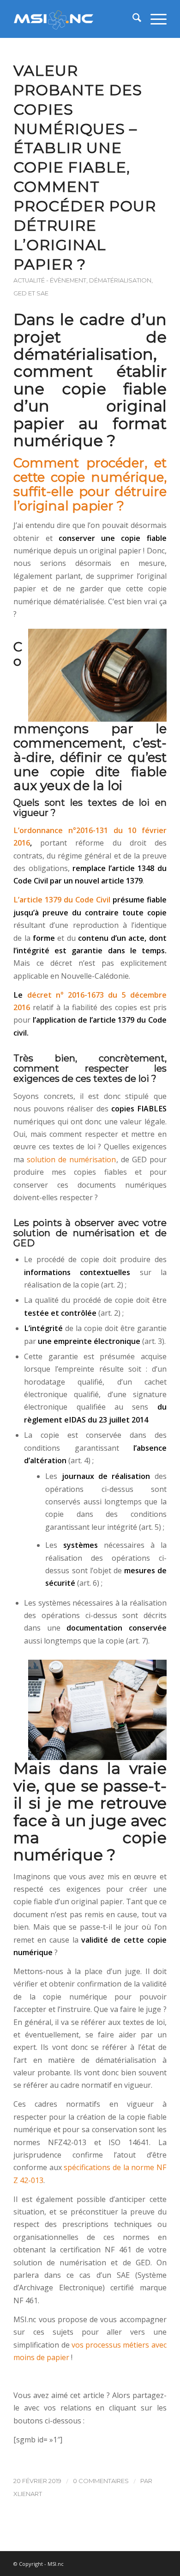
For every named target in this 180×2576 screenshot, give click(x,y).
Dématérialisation (120, 280)
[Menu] (154, 19)
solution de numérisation (70, 1159)
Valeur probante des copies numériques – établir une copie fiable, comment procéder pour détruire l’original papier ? (85, 167)
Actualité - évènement (50, 280)
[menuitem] (132, 19)
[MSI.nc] (75, 19)
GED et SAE (31, 293)
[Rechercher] (132, 19)
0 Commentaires (101, 2481)
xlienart (28, 2494)
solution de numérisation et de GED (90, 1238)
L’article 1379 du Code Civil (62, 900)
